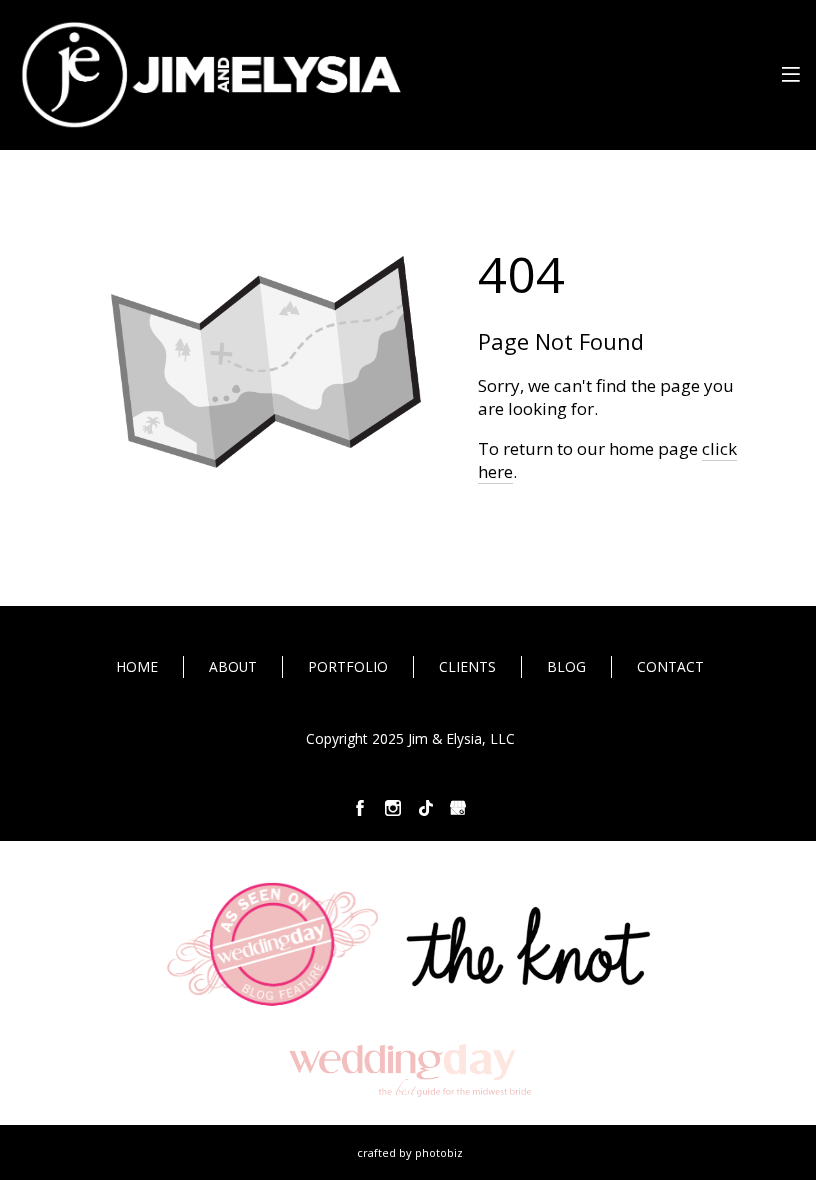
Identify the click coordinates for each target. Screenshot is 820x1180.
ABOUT (233, 666)
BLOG (566, 666)
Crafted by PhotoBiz (410, 1152)
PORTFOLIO (348, 666)
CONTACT (670, 666)
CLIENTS (467, 666)
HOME (137, 666)
